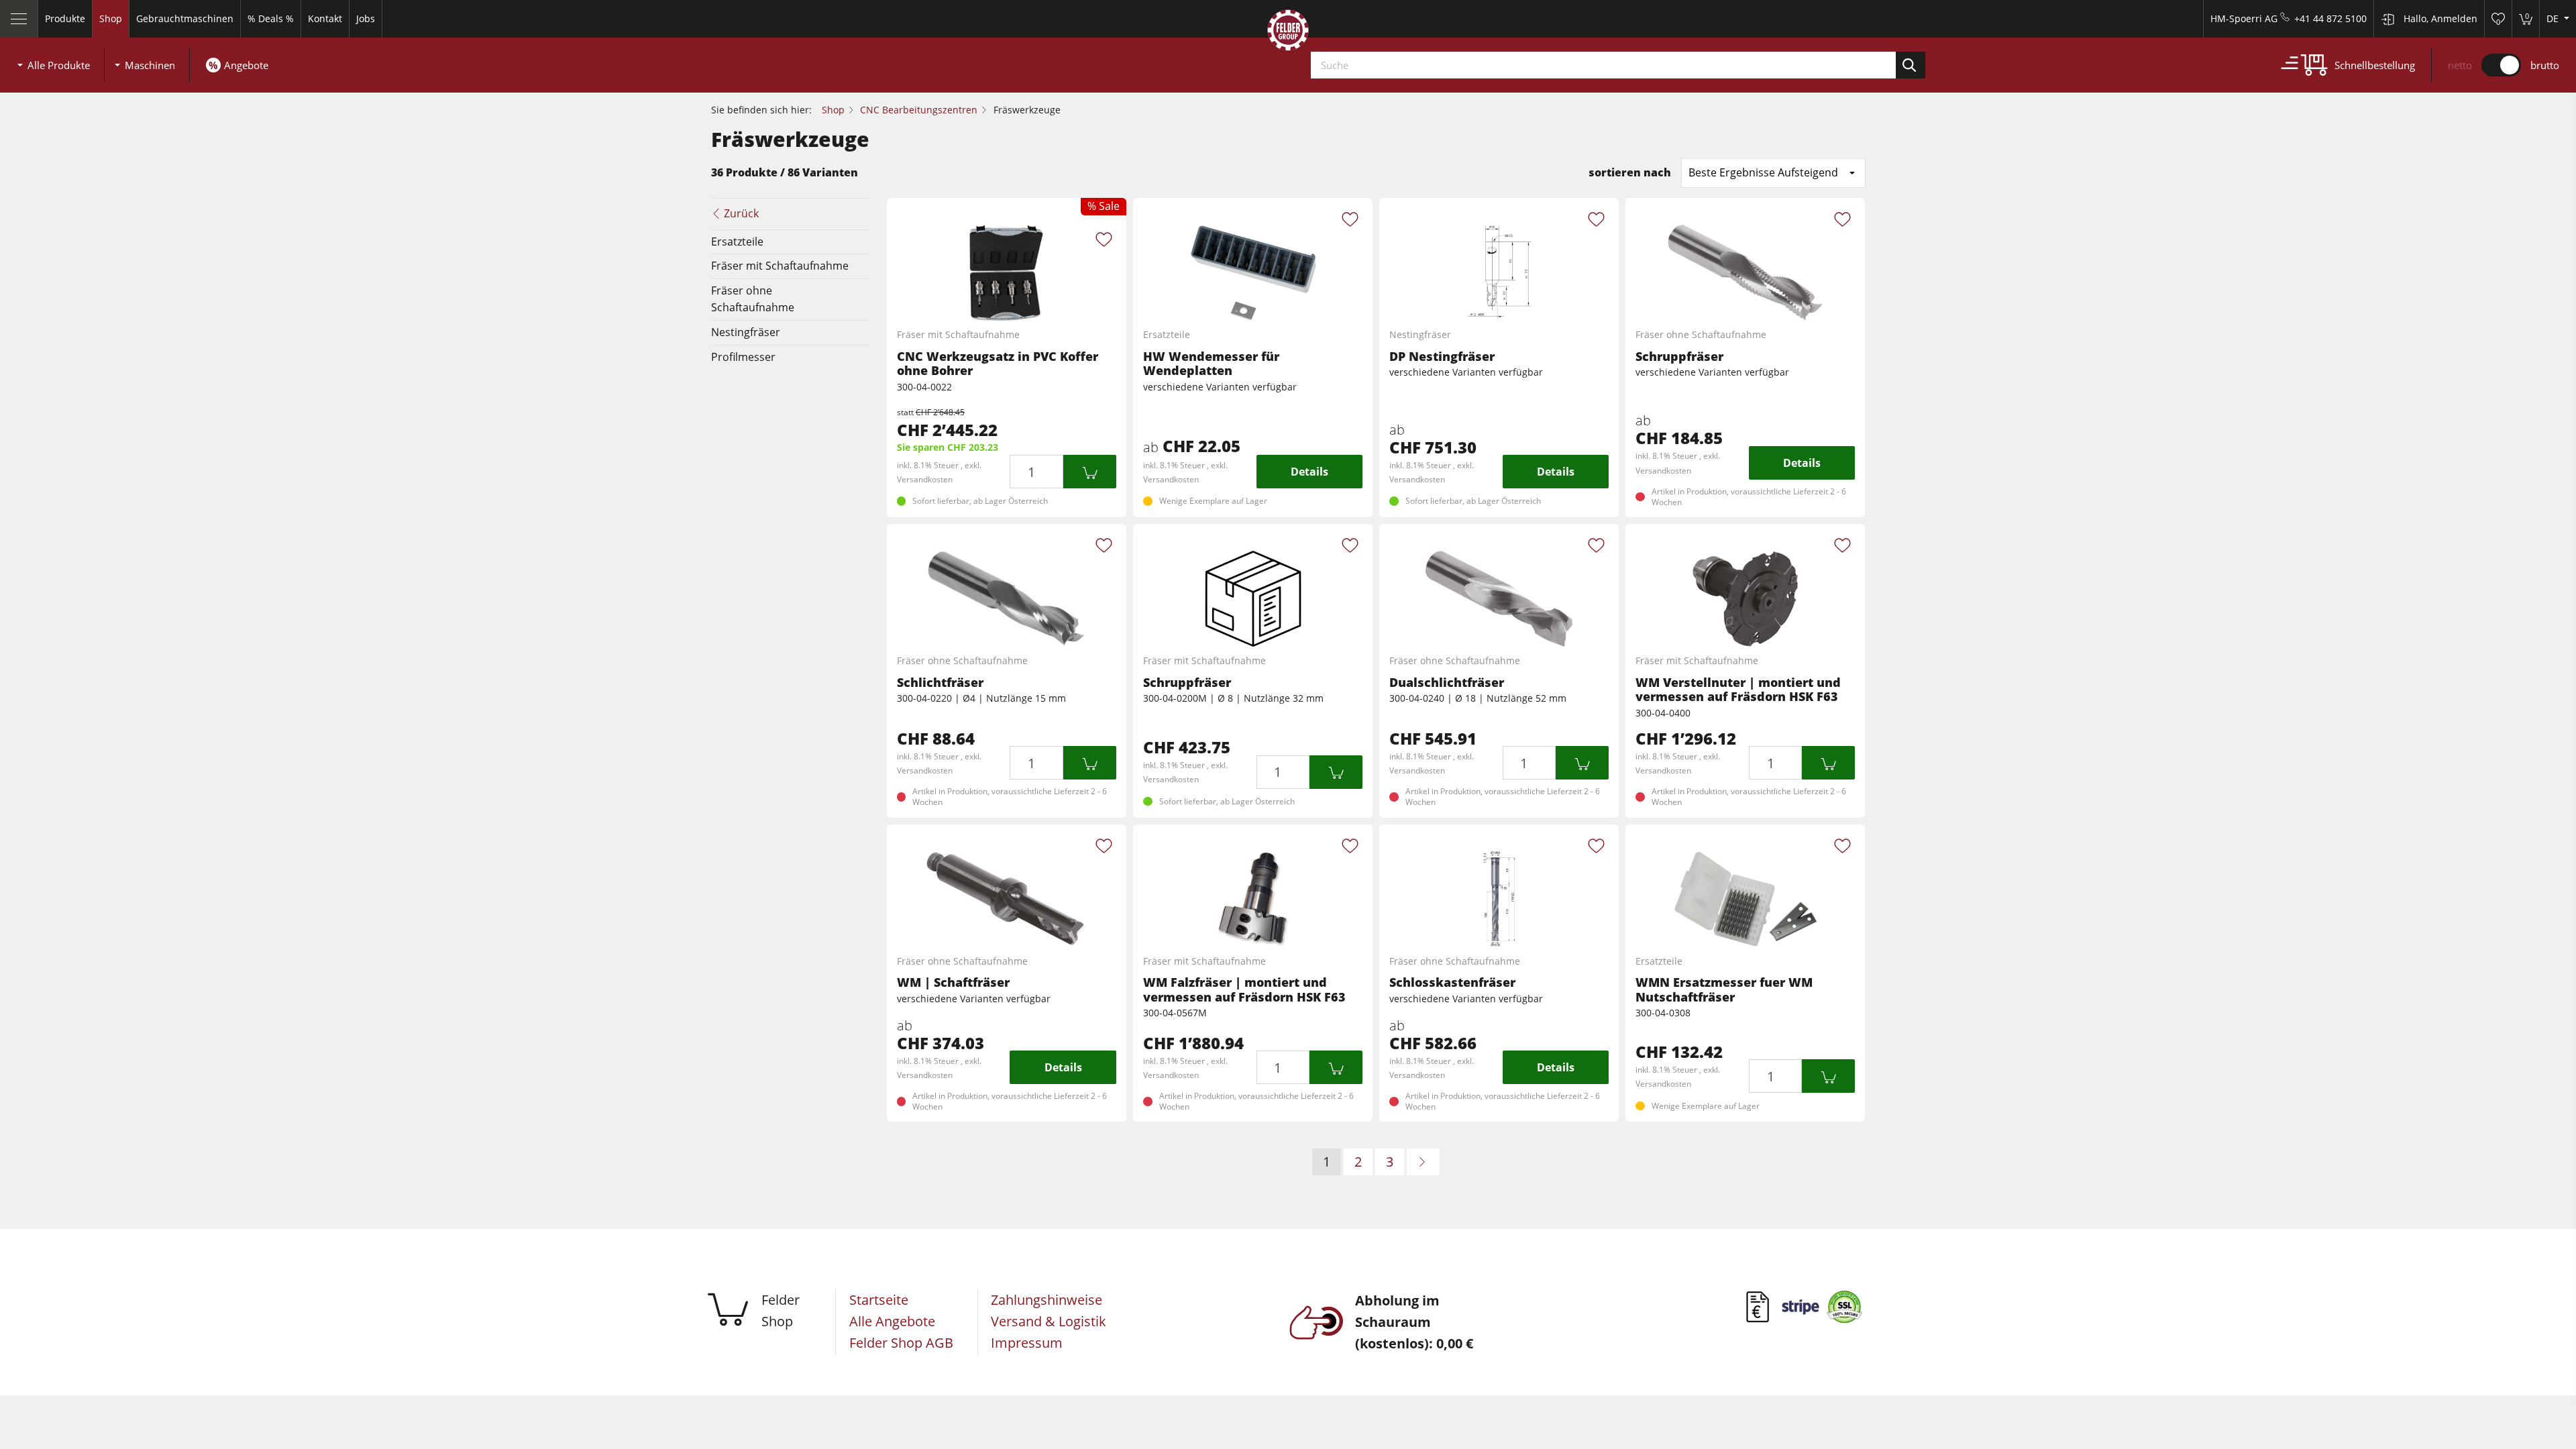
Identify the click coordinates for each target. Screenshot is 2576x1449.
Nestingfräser (746, 332)
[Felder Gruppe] (1288, 33)
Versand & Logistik (1049, 1321)
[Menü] (19, 19)
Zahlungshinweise (1046, 1300)
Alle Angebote (892, 1321)
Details (1309, 472)
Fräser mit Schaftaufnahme (780, 266)
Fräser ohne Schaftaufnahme (753, 299)
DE (2554, 18)
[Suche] (1911, 65)
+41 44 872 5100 (2330, 18)
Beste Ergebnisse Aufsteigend (1763, 172)
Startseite (879, 1300)
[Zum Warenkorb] (1090, 472)
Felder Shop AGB (901, 1343)
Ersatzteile (737, 241)
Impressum (1027, 1343)
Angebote (246, 65)
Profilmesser (743, 357)
